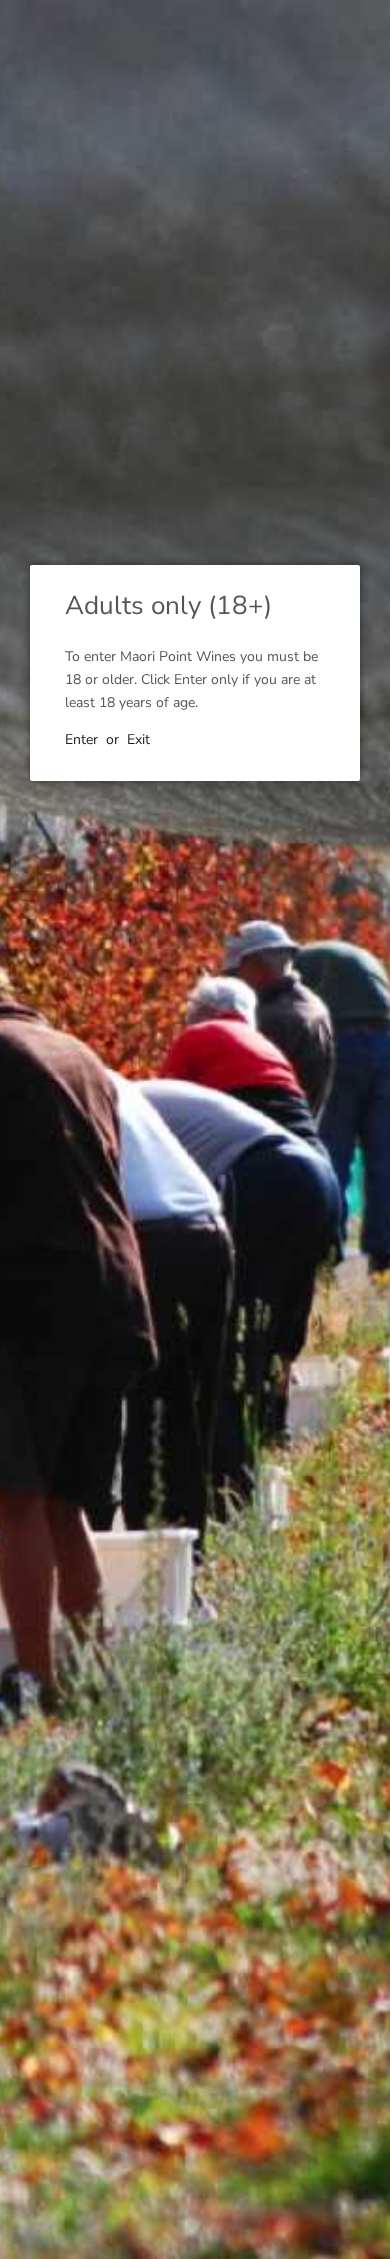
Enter (81, 739)
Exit (138, 739)
